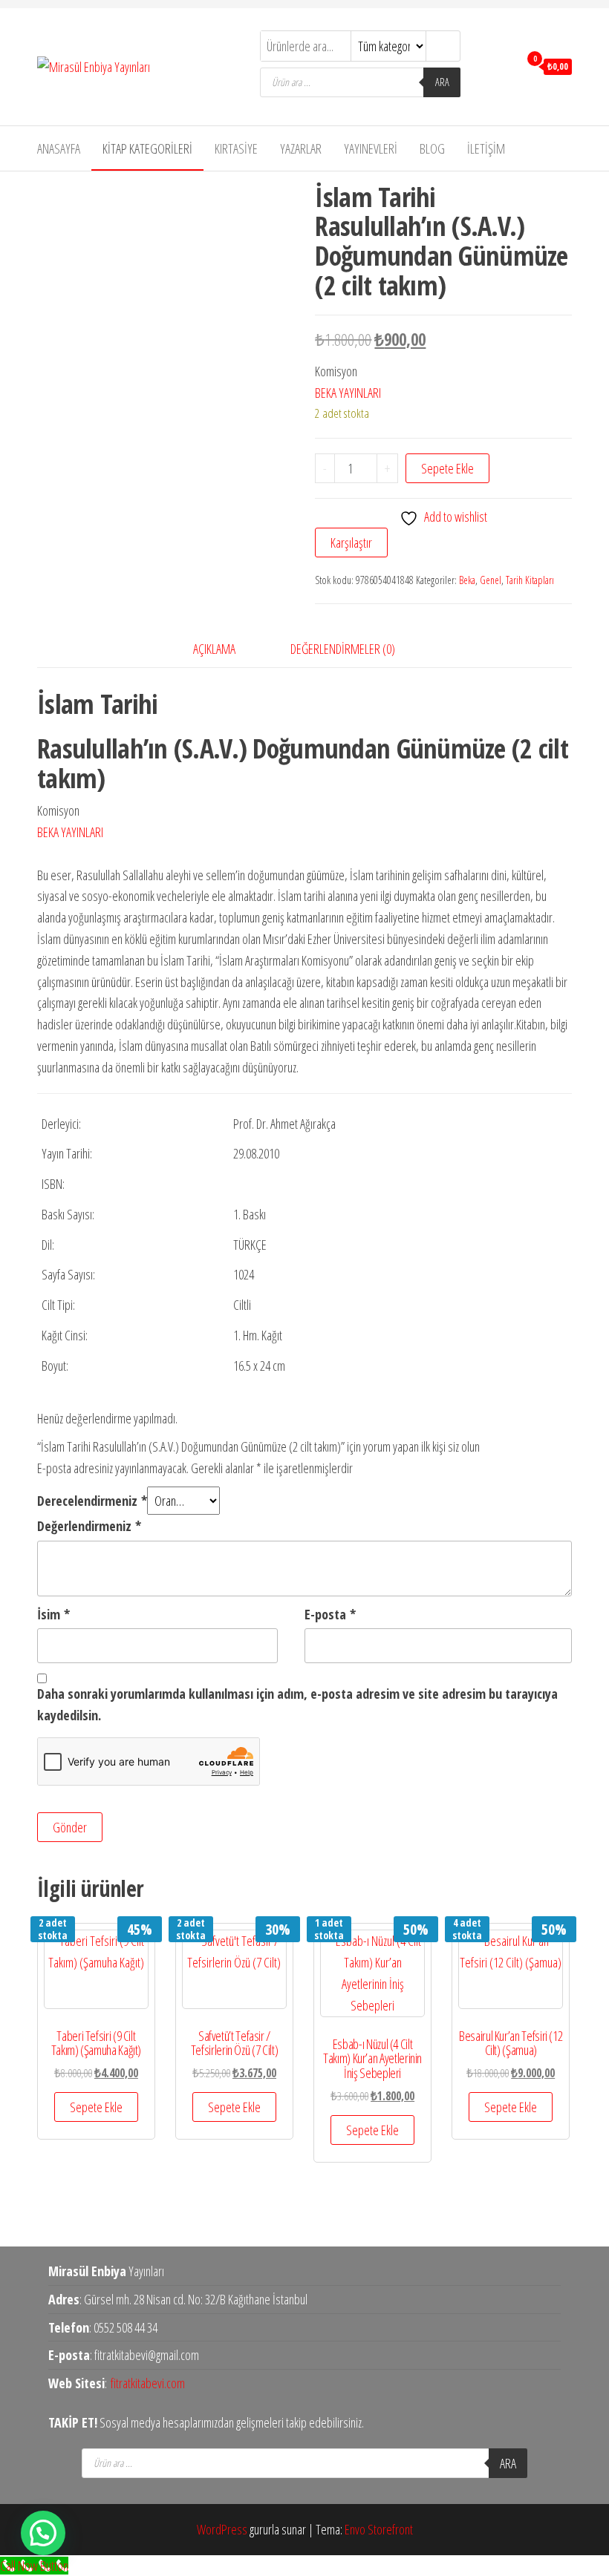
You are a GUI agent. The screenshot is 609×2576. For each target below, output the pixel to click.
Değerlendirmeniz (89, 1526)
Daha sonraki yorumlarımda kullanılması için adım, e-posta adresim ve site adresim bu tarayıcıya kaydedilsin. (297, 1704)
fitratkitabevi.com (148, 2383)
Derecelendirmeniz (92, 1501)
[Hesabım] (504, 65)
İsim (53, 1614)
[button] (43, 2533)
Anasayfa (59, 148)
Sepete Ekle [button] (96, 2107)
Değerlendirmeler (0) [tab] (343, 649)
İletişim (486, 148)
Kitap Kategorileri (147, 148)
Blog (432, 148)
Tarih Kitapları (530, 580)
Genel (491, 580)
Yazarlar (301, 148)
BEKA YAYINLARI (348, 393)
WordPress (222, 2529)
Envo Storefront (379, 2529)
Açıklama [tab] (214, 649)
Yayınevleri (371, 148)
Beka (467, 580)
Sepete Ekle (447, 468)
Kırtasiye (236, 148)
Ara (442, 82)
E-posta (330, 1614)
